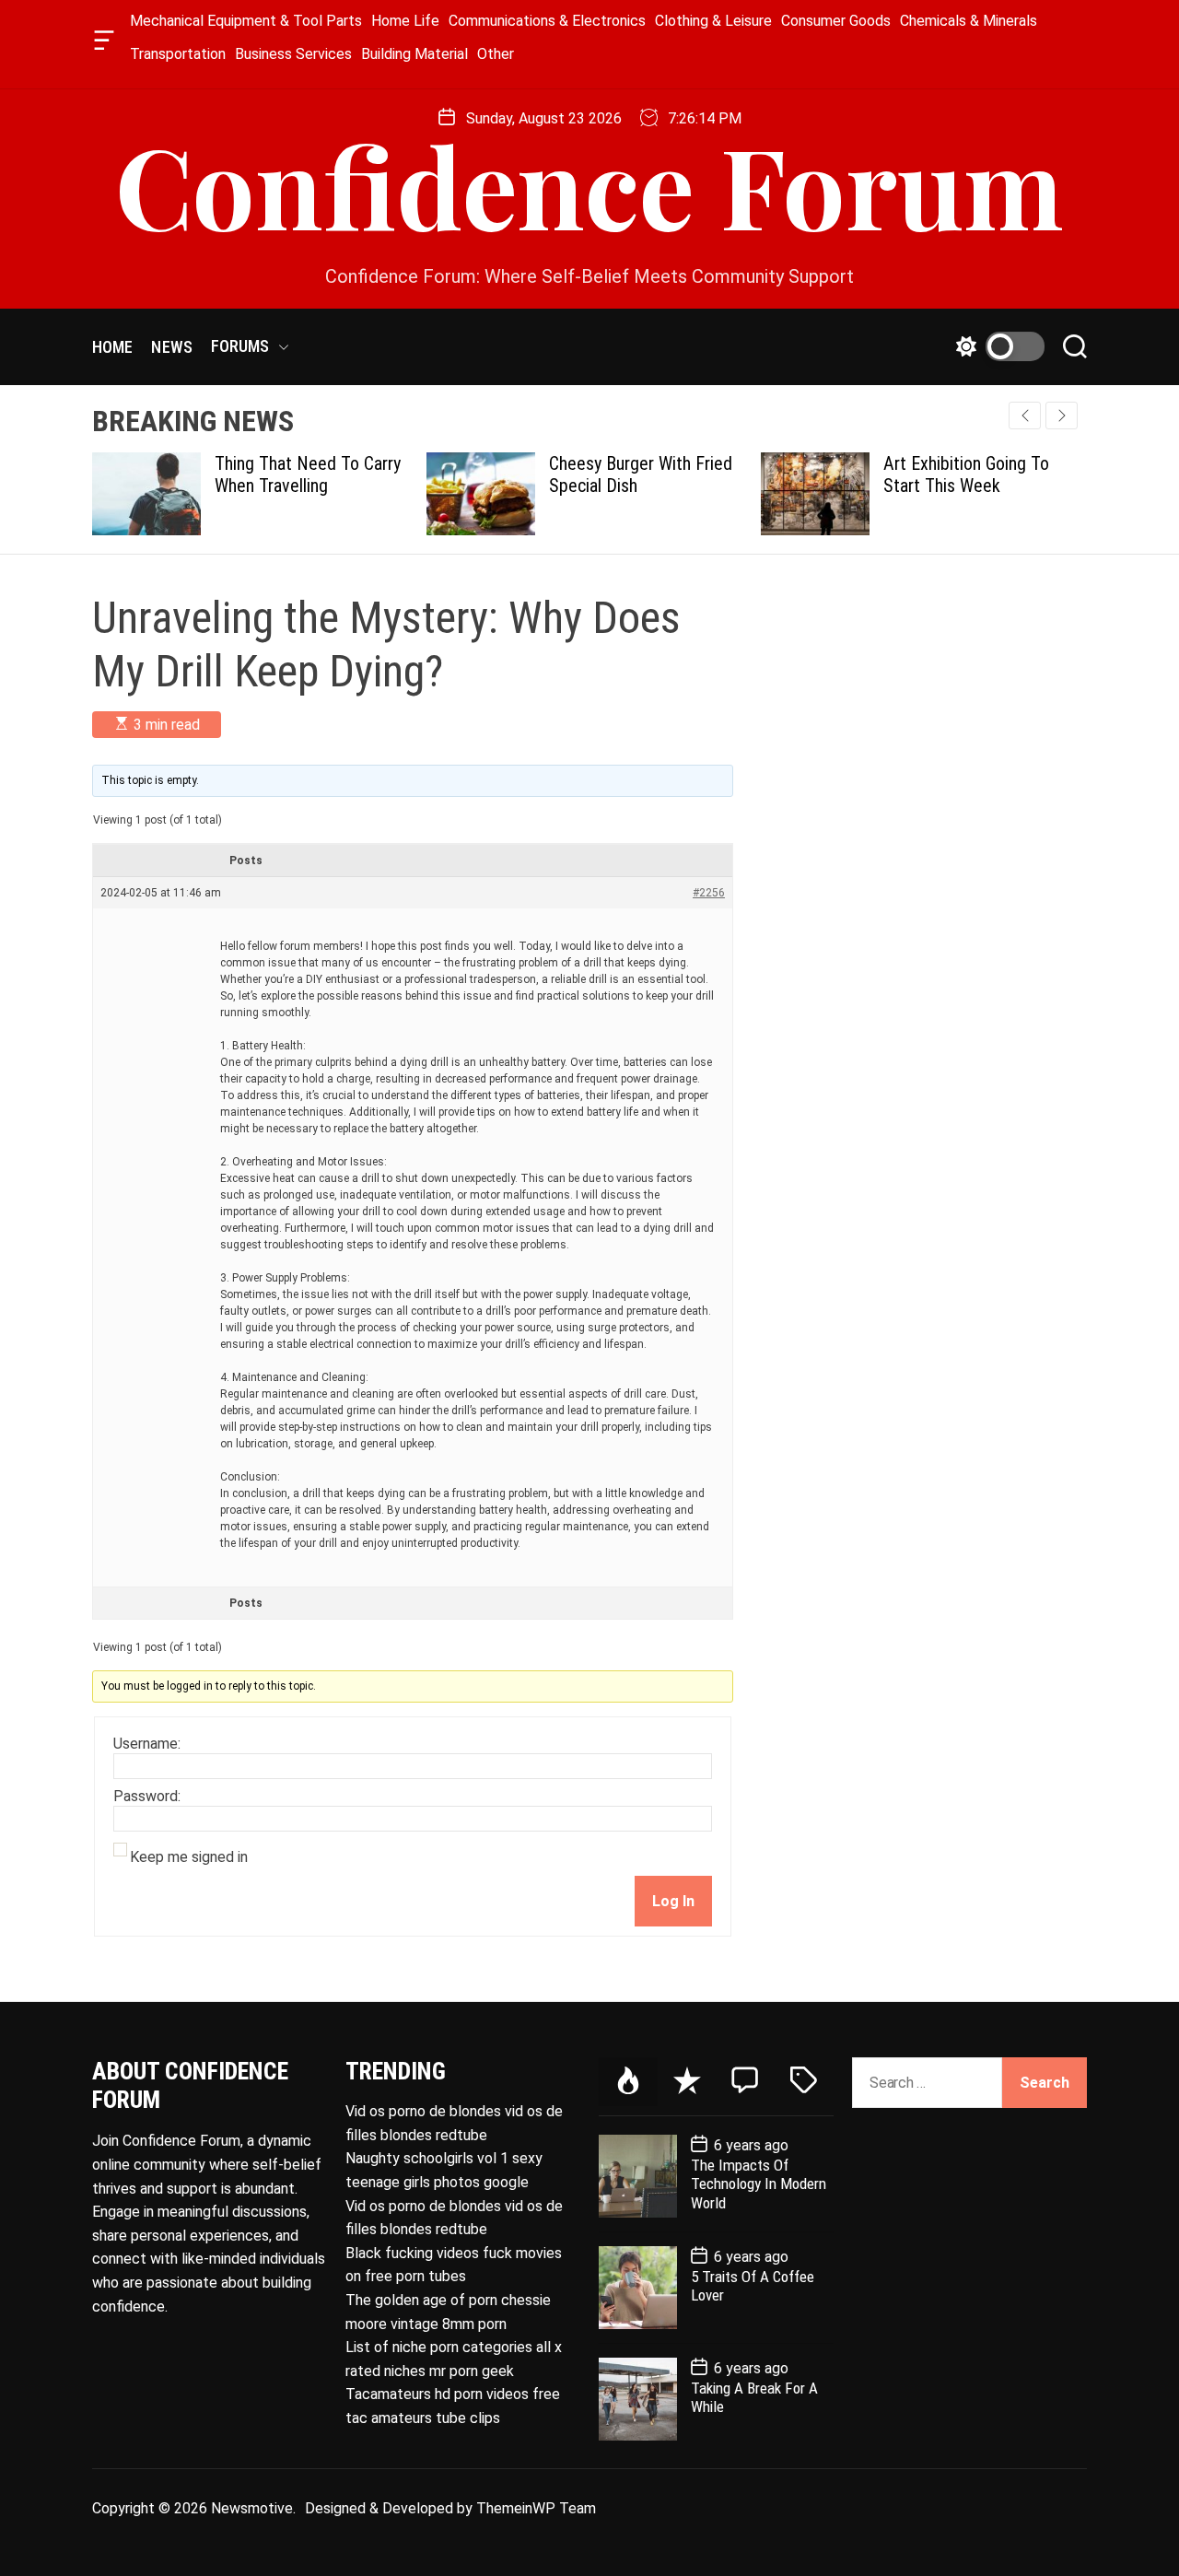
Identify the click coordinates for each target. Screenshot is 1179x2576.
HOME (112, 347)
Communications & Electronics (547, 21)
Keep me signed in (189, 1857)
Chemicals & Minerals (969, 21)
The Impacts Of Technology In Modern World (759, 2184)
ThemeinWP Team (536, 2508)
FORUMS (240, 346)
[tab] (628, 2082)
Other (496, 54)
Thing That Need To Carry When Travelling (183, 474)
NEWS (171, 347)
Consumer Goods (836, 21)
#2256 (709, 893)
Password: (147, 1797)
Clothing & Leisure (713, 21)
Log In (673, 1901)
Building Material (414, 54)
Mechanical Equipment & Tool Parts (246, 21)
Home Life (405, 21)
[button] (1062, 416)
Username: (147, 1744)
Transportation (178, 54)
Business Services (293, 54)
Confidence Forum (589, 184)
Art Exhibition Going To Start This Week (842, 474)
